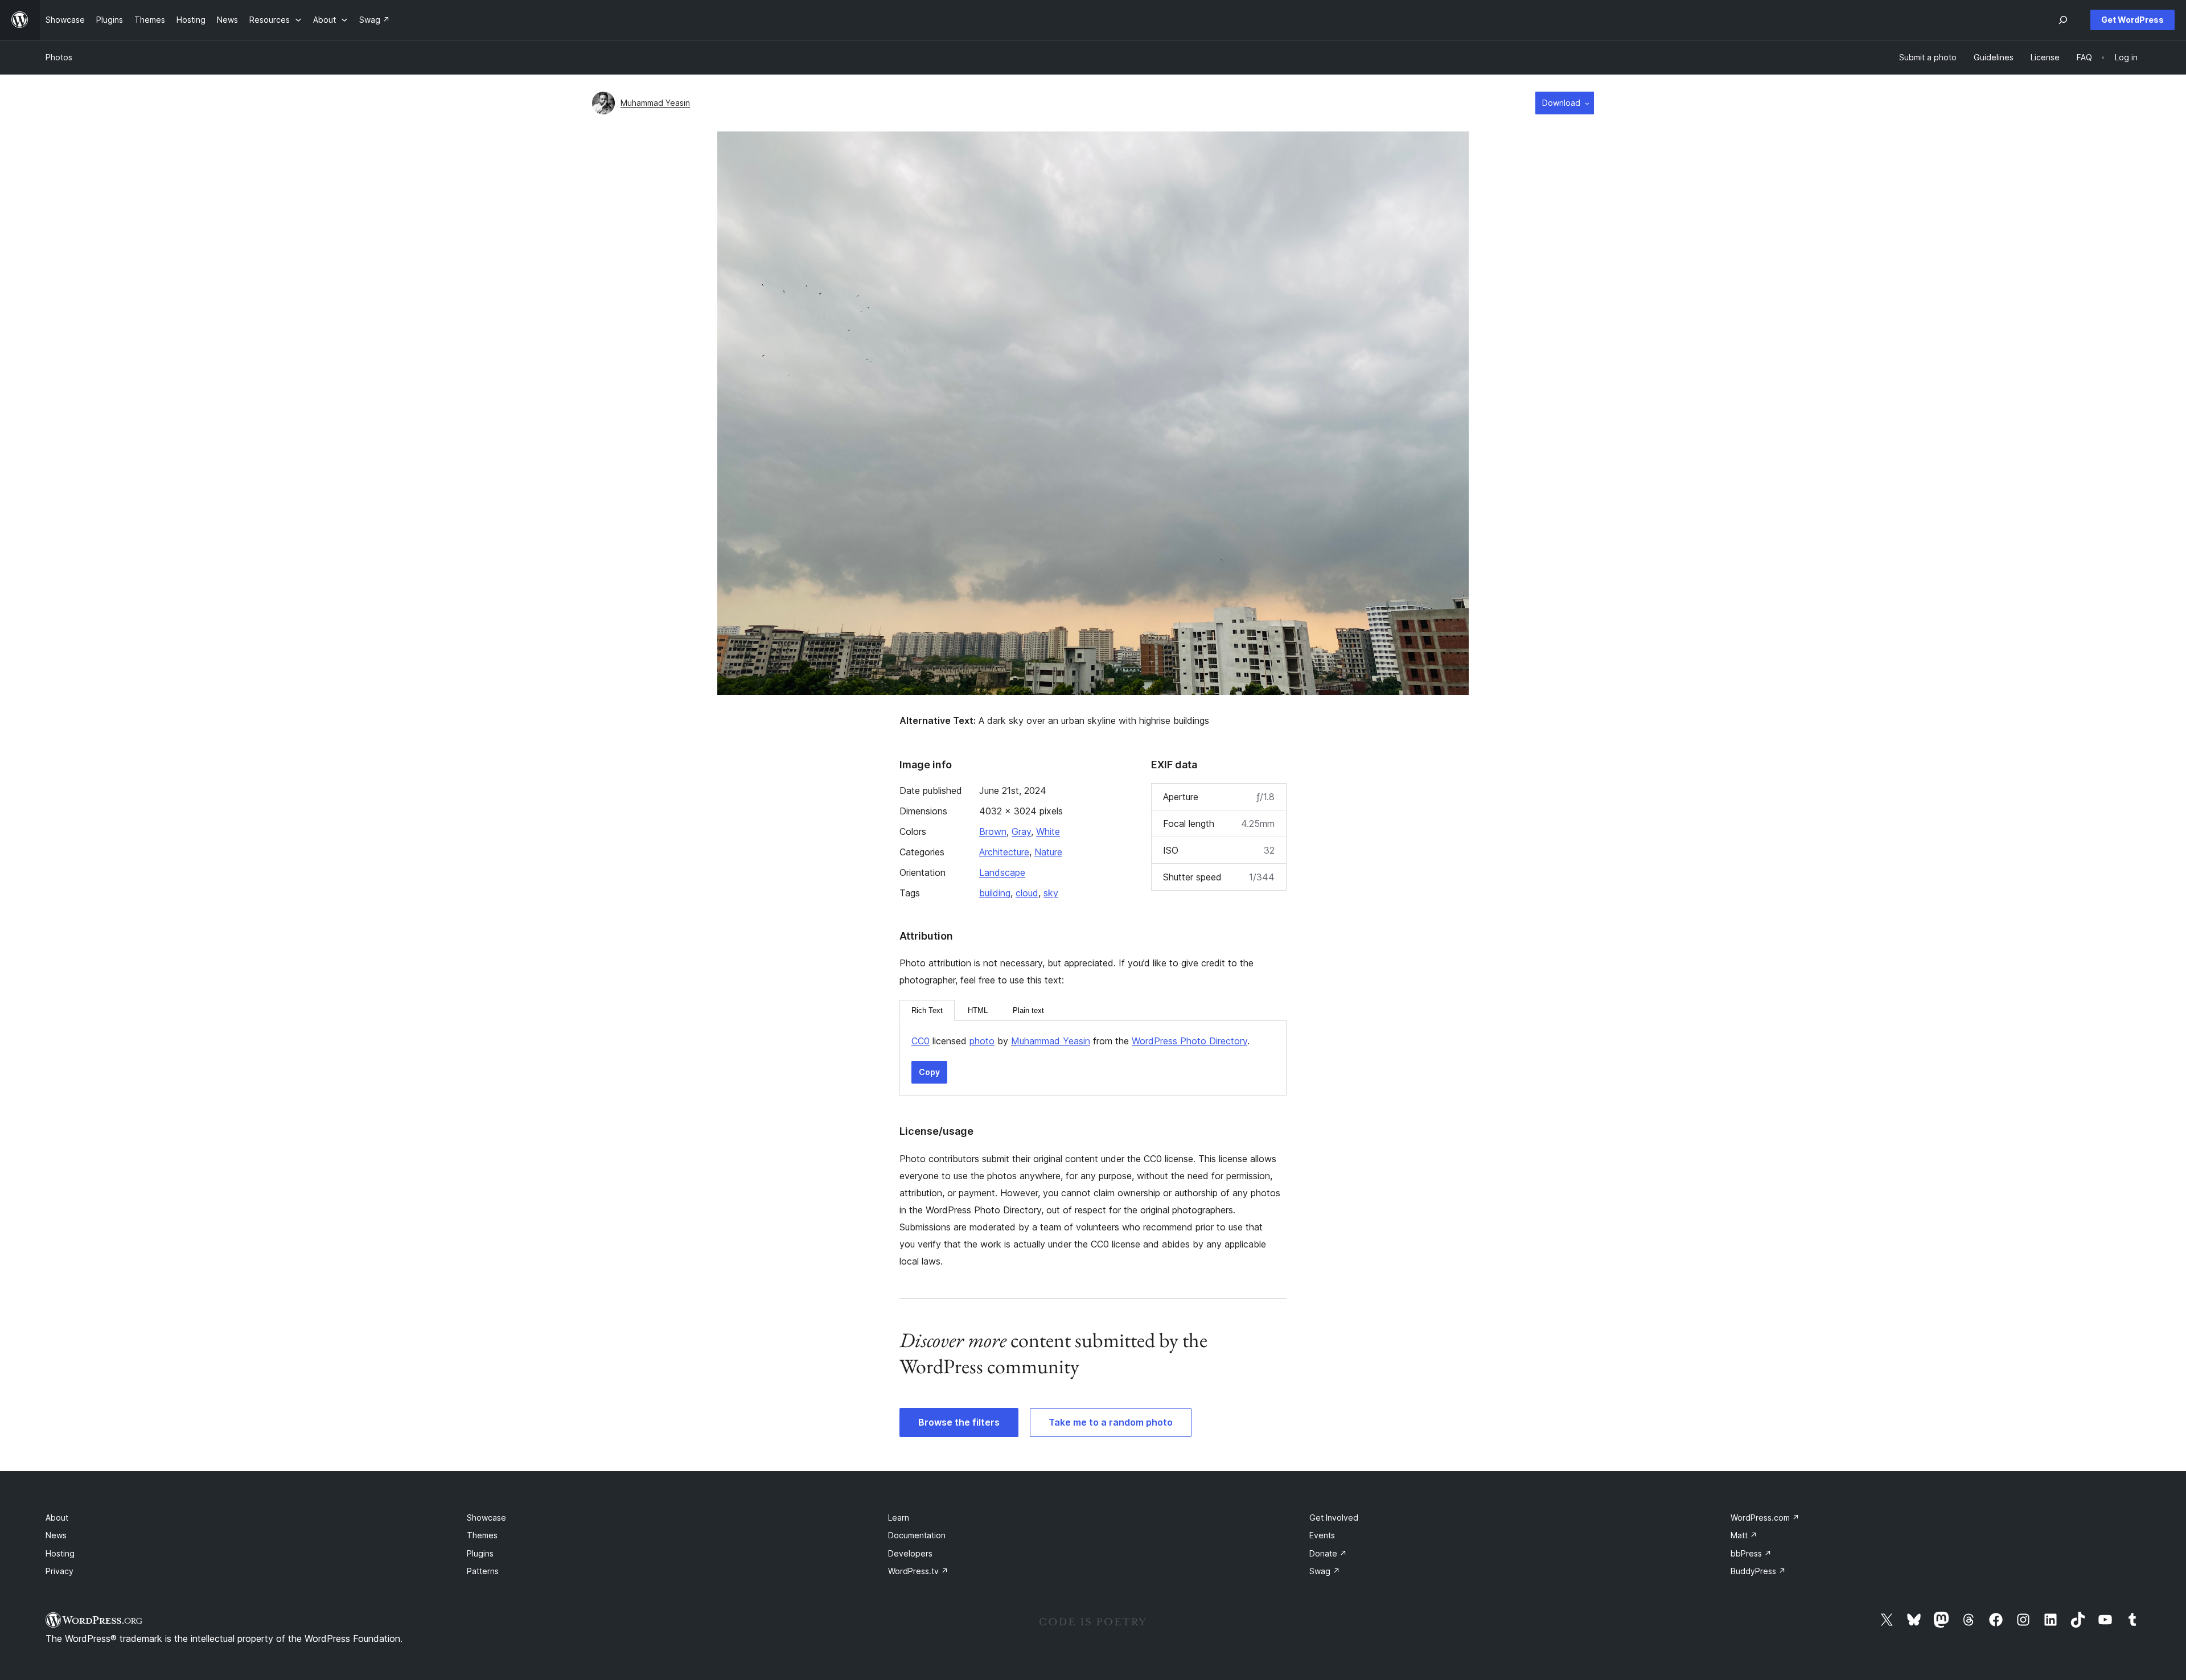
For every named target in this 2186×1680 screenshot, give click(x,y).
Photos (59, 57)
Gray (1021, 831)
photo (982, 1041)
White (1048, 831)
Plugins (480, 1553)
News (56, 1535)
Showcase (486, 1518)
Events (1322, 1535)
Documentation (917, 1535)
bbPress (1751, 1553)
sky (1051, 893)
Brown (993, 831)
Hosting (60, 1553)
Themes (482, 1535)
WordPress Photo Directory (1189, 1041)
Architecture (1004, 852)
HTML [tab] (978, 1010)
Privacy (59, 1571)
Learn (899, 1518)
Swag (1325, 1571)
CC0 (921, 1041)
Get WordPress (2132, 20)
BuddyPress (1758, 1571)
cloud (1027, 893)
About (57, 1518)
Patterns (483, 1571)
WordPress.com (1765, 1518)
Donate (1328, 1553)
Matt (1744, 1535)
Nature (1048, 852)
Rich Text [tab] (927, 1010)
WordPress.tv (918, 1571)
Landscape (1002, 872)
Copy (929, 1072)
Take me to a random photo (1111, 1422)
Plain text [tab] (1028, 1010)
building (995, 893)
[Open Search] (2063, 20)
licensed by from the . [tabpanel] (1080, 1041)
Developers (910, 1553)
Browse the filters (959, 1422)
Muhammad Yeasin (655, 103)
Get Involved (1334, 1518)
